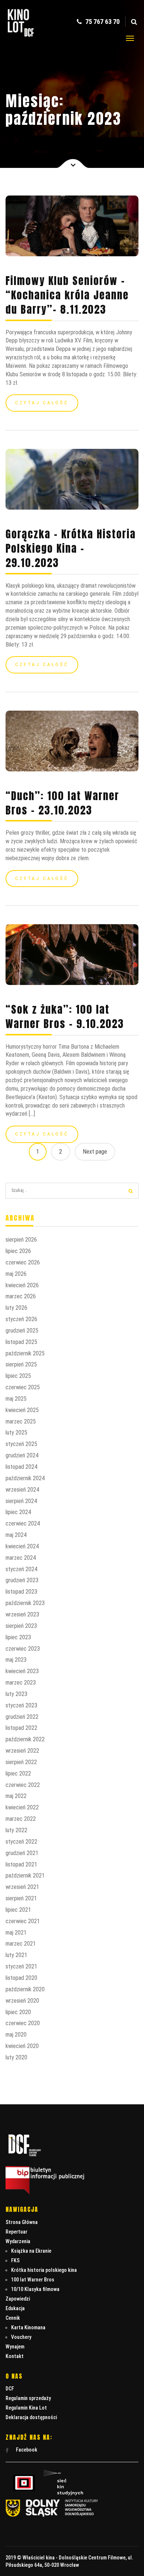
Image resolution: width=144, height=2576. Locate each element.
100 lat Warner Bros (33, 2280)
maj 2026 (16, 1274)
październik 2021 (25, 1875)
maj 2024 (16, 1535)
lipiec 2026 (18, 1251)
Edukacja (15, 2308)
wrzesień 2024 (22, 1490)
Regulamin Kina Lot (26, 2408)
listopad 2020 (21, 1978)
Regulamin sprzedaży (28, 2398)
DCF (10, 2389)
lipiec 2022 (18, 1773)
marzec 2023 (21, 1683)
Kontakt (15, 2356)
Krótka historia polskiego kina (44, 2270)
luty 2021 (16, 1955)
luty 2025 (16, 1433)
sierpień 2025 (21, 1364)
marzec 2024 (21, 1558)
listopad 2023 (21, 1592)
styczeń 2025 (21, 1444)
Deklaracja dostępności (31, 2417)
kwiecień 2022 (22, 1807)
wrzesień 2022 (22, 1751)
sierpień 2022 (21, 1762)
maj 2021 (16, 1933)
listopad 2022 (21, 1728)
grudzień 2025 (22, 1331)
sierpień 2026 (21, 1240)
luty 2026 (16, 1308)
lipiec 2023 (18, 1637)
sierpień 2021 (21, 1898)
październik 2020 (25, 1989)
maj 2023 (16, 1660)
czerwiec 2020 (23, 2023)
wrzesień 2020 (22, 2001)
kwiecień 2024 (22, 1546)
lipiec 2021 (18, 1910)
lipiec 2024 (18, 1512)
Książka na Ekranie (31, 2251)
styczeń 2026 (21, 1319)
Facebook (26, 2450)
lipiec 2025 (18, 1376)
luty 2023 (16, 1694)
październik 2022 (25, 1739)
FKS (15, 2260)
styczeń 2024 (21, 1569)
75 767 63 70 (102, 22)
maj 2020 (16, 2035)
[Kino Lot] (21, 32)
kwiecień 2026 (22, 1285)
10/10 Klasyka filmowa (35, 2289)
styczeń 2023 (21, 1705)
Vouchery (21, 2337)
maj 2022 (16, 1796)
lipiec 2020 (18, 2012)
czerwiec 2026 (23, 1262)
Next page (95, 1152)
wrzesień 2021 (22, 1887)
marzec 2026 (21, 1296)
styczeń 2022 (21, 1842)
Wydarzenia (18, 2241)
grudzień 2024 (22, 1455)
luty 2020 (16, 2057)
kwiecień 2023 (22, 1671)
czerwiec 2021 (23, 1921)
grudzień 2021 (22, 1853)
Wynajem (15, 2347)
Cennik (13, 2318)
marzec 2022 (21, 1819)
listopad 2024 (21, 1467)
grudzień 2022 (22, 1717)
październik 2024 (25, 1478)
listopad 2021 (21, 1864)
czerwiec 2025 (23, 1387)
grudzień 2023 (22, 1580)
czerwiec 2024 (23, 1523)
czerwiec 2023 (23, 1649)
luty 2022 (16, 1830)
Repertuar (16, 2232)
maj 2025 (16, 1399)
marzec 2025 (21, 1421)
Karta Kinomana (28, 2327)
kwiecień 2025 (22, 1410)
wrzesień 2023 (22, 1614)
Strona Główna (22, 2222)
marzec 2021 (21, 1944)
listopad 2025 (21, 1342)
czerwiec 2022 (23, 1785)
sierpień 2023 (21, 1626)
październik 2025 (25, 1353)
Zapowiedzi (18, 2299)
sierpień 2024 (21, 1501)
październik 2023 (25, 1603)
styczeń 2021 (21, 1966)
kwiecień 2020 (22, 2046)
